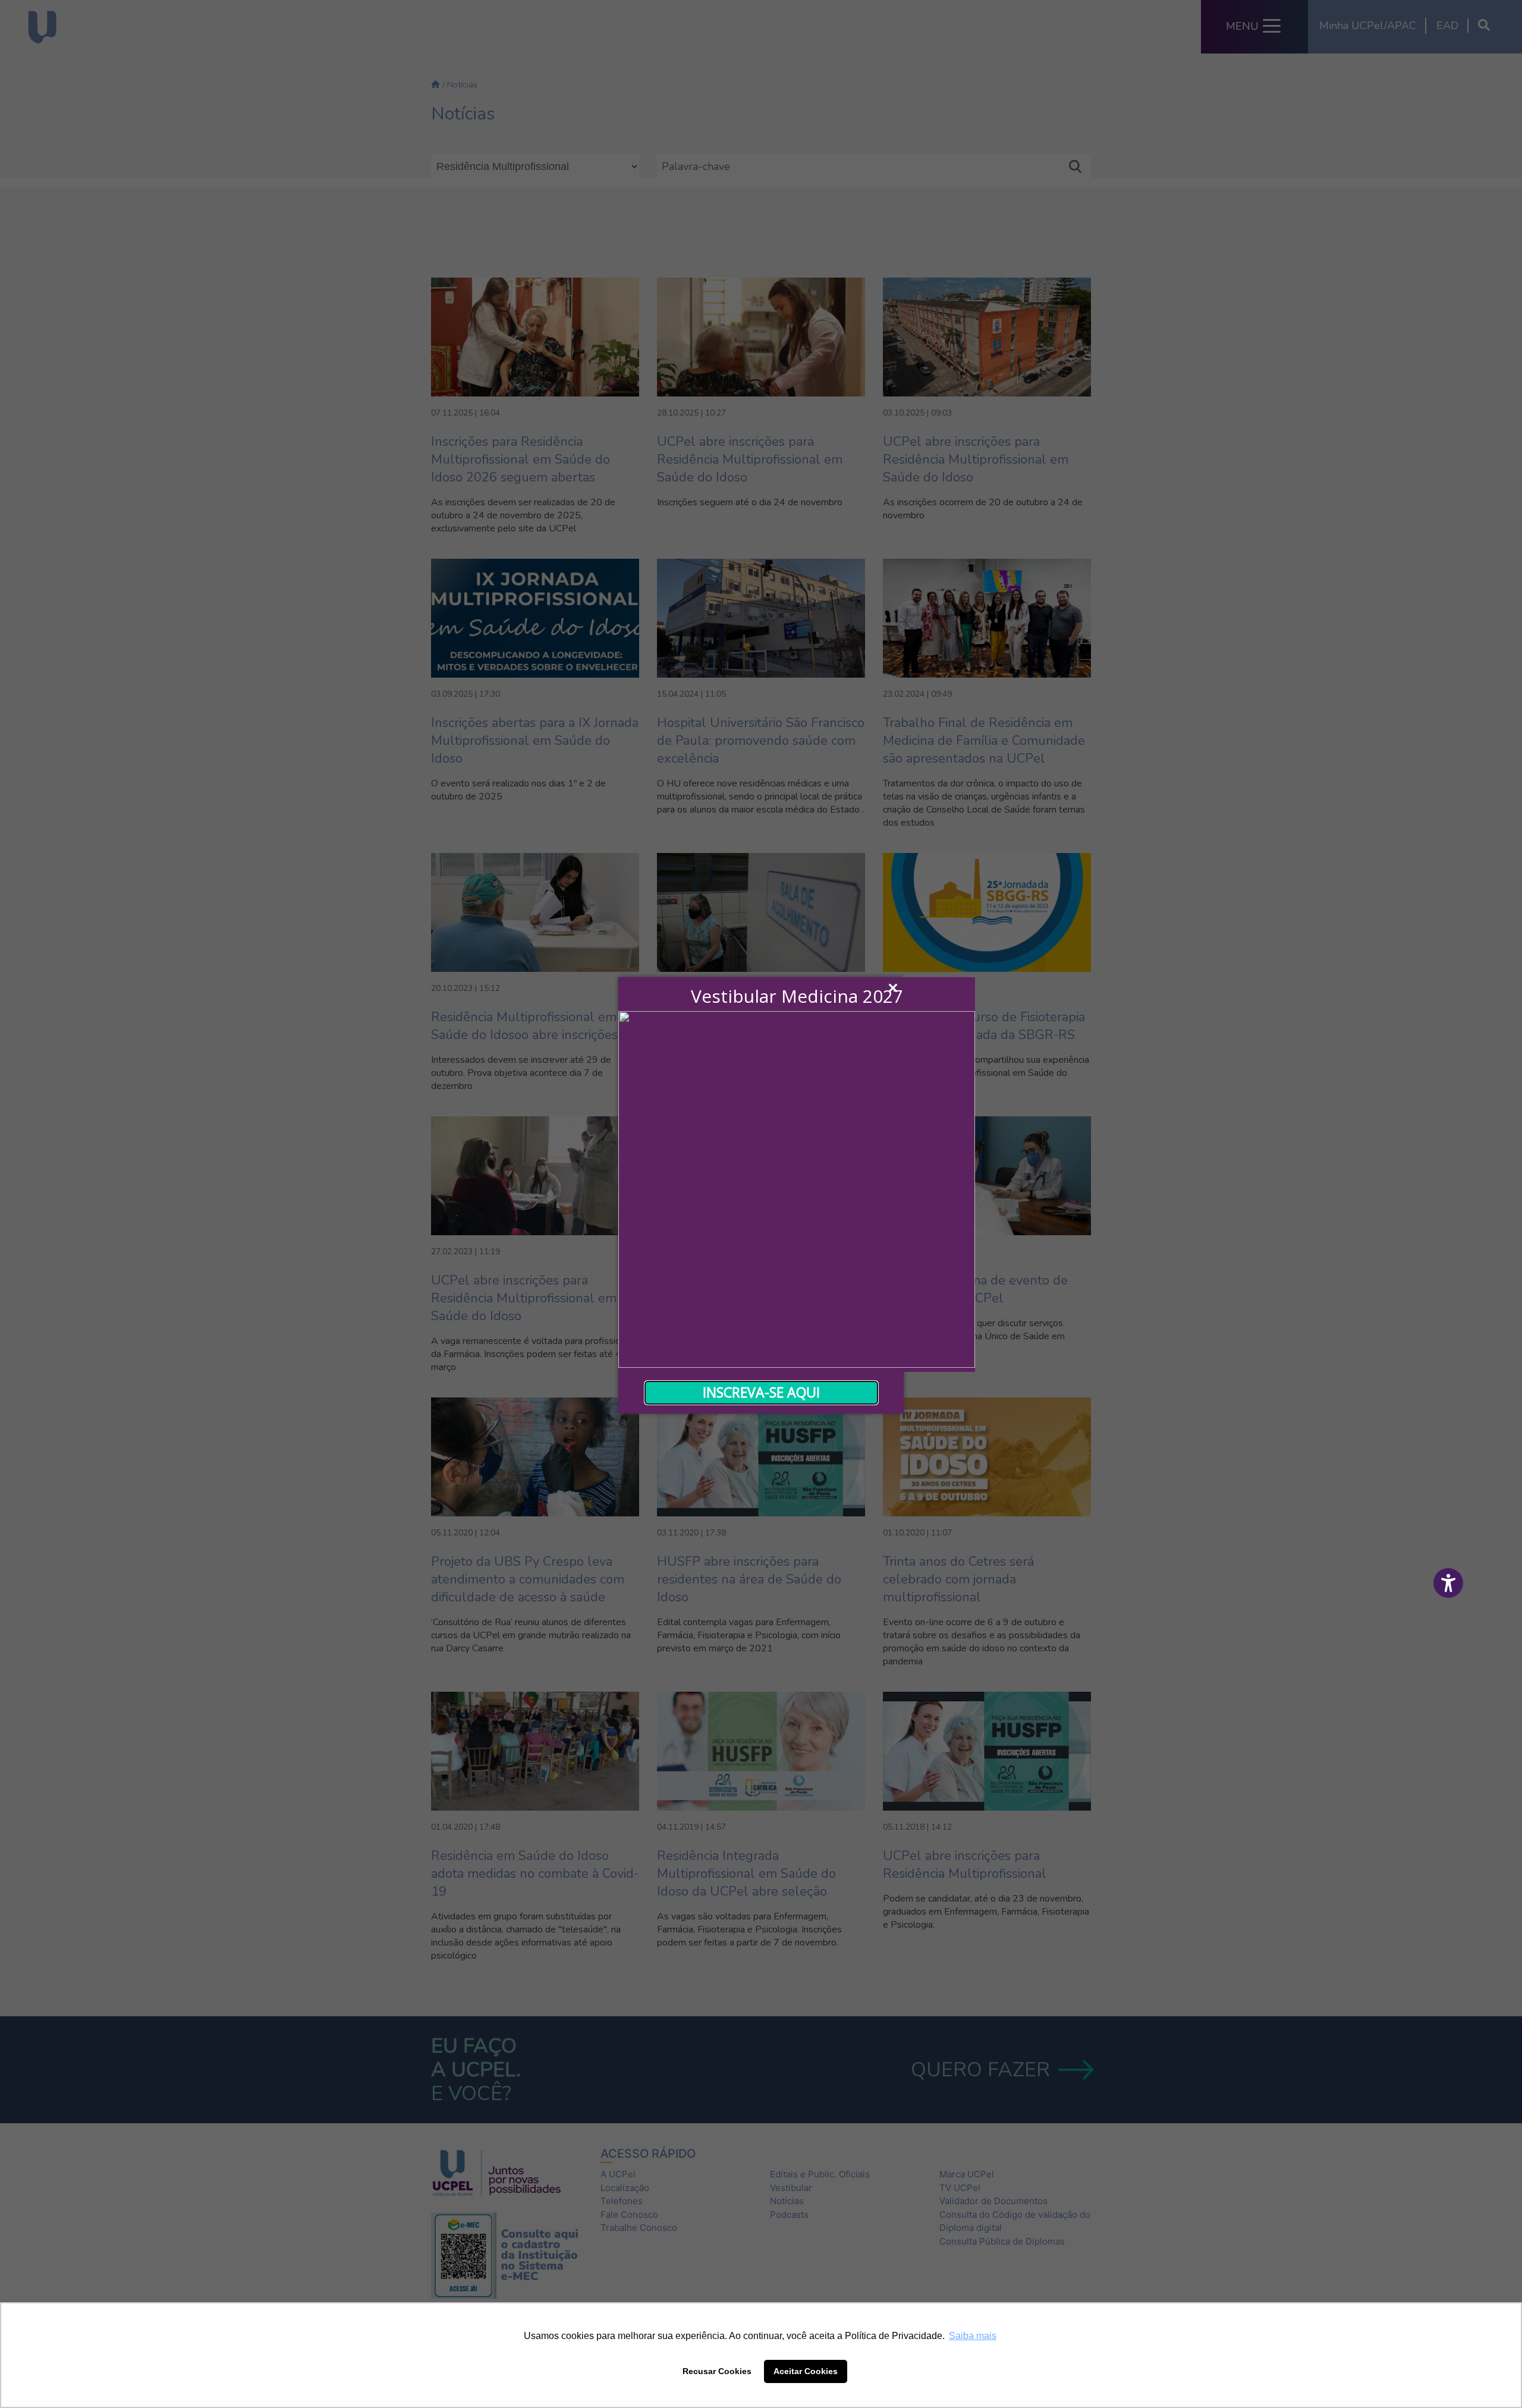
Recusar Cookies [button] (717, 2371)
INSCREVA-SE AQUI (761, 1392)
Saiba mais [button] (973, 2336)
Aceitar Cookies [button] (806, 2371)
